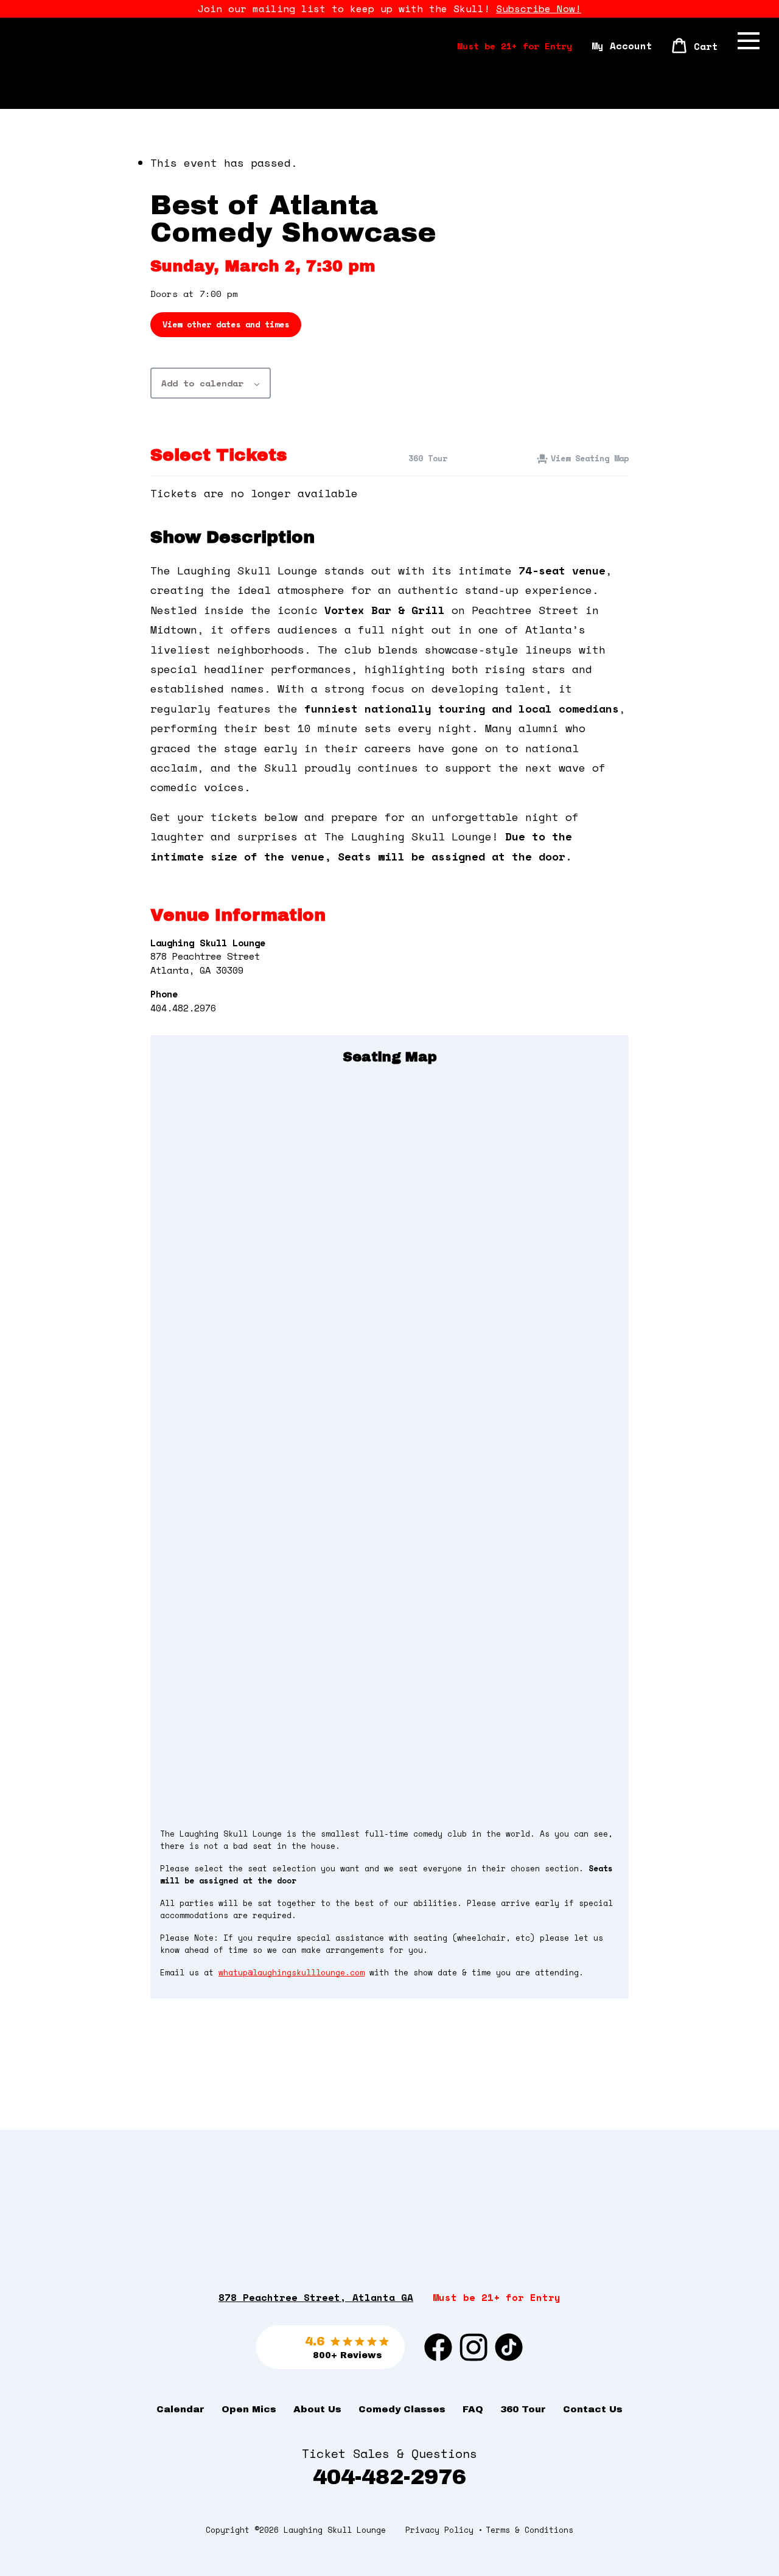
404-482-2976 (389, 2477)
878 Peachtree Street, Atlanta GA (316, 2297)
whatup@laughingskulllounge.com (292, 1973)
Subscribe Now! (539, 9)
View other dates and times (226, 324)
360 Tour (425, 458)
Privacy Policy (439, 2530)
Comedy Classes (402, 2409)
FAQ (473, 2409)
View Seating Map (590, 458)
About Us (317, 2409)
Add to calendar (202, 383)
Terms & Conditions (529, 2530)
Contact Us (593, 2409)
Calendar (180, 2409)
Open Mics (249, 2409)
